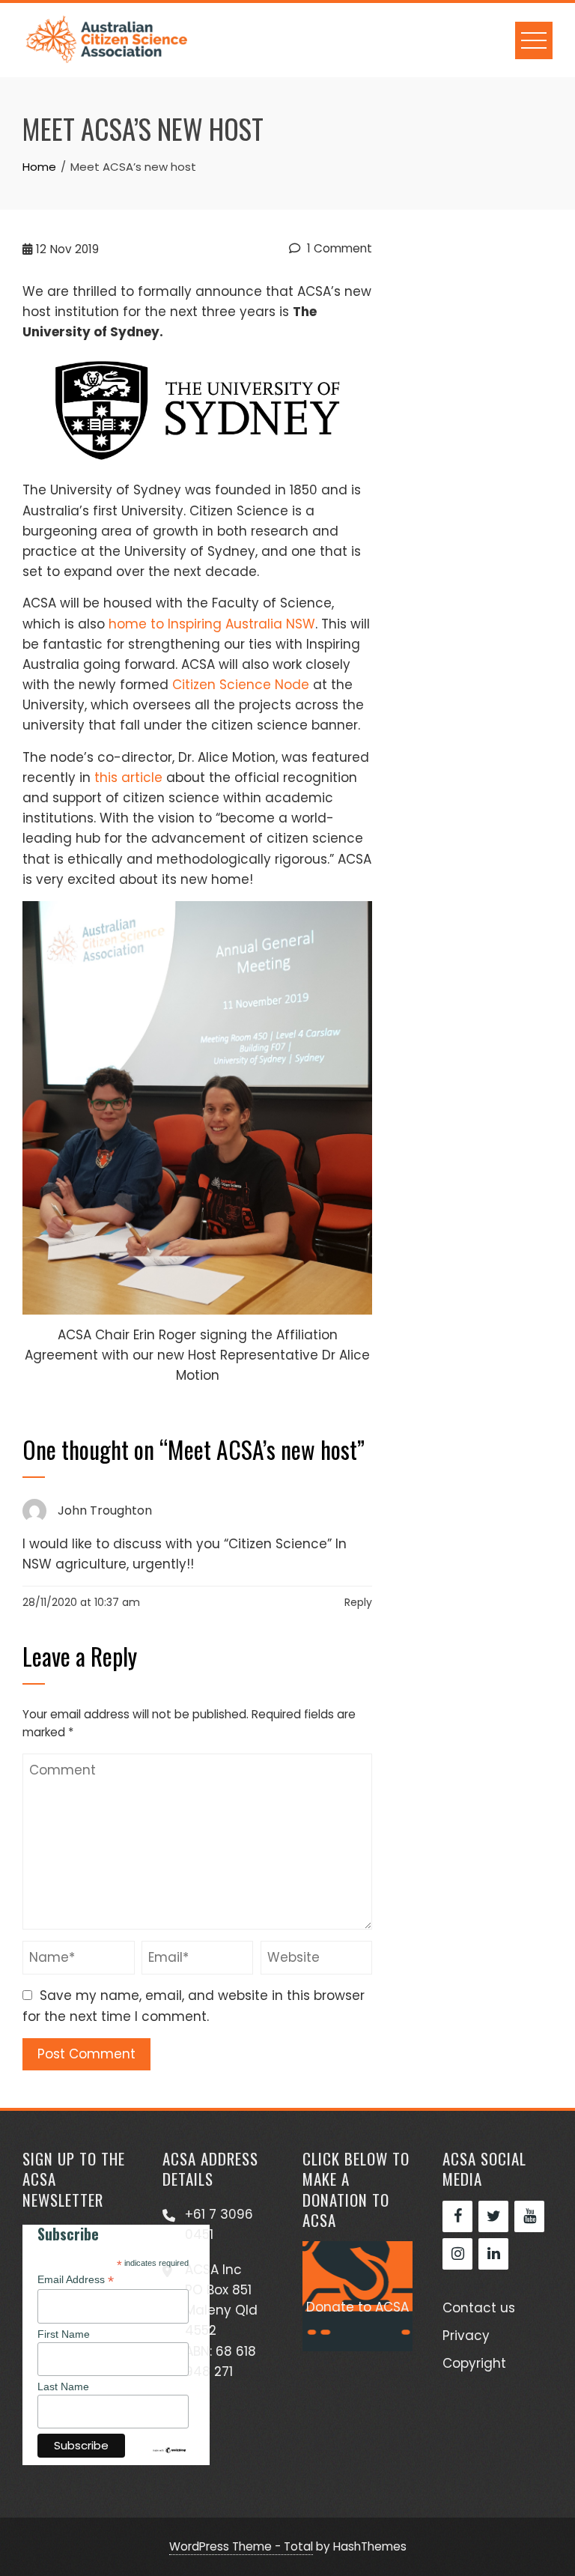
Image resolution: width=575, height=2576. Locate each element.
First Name (64, 2334)
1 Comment (338, 248)
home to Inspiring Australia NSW (212, 624)
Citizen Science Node (241, 685)
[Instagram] (457, 2254)
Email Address (76, 2280)
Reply (358, 1602)
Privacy (466, 2336)
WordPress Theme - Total (241, 2546)
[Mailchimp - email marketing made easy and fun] (169, 2449)
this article (128, 778)
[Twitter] (493, 2216)
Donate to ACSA (358, 2307)
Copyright (474, 2363)
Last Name (63, 2386)
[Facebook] (457, 2216)
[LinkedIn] (493, 2254)
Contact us (479, 2308)
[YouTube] (529, 2216)
